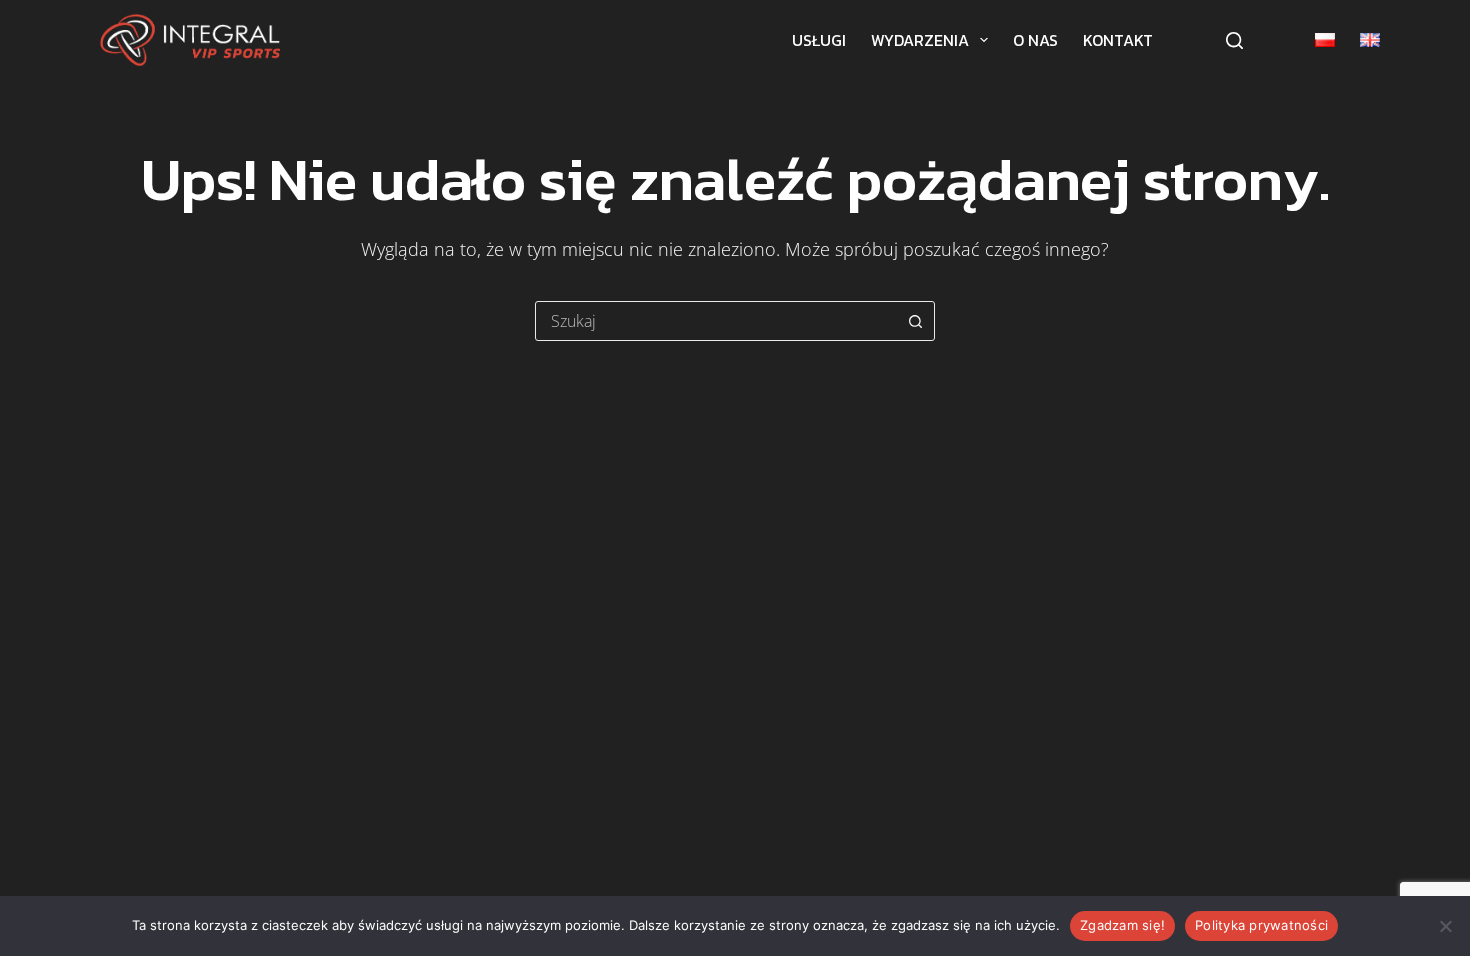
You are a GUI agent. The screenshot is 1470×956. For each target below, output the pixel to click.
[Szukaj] (1234, 40)
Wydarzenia (920, 40)
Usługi (819, 40)
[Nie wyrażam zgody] (1445, 926)
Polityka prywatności (1261, 925)
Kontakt (1118, 40)
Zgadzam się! (1122, 925)
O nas (1035, 40)
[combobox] (716, 321)
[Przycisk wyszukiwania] (915, 321)
